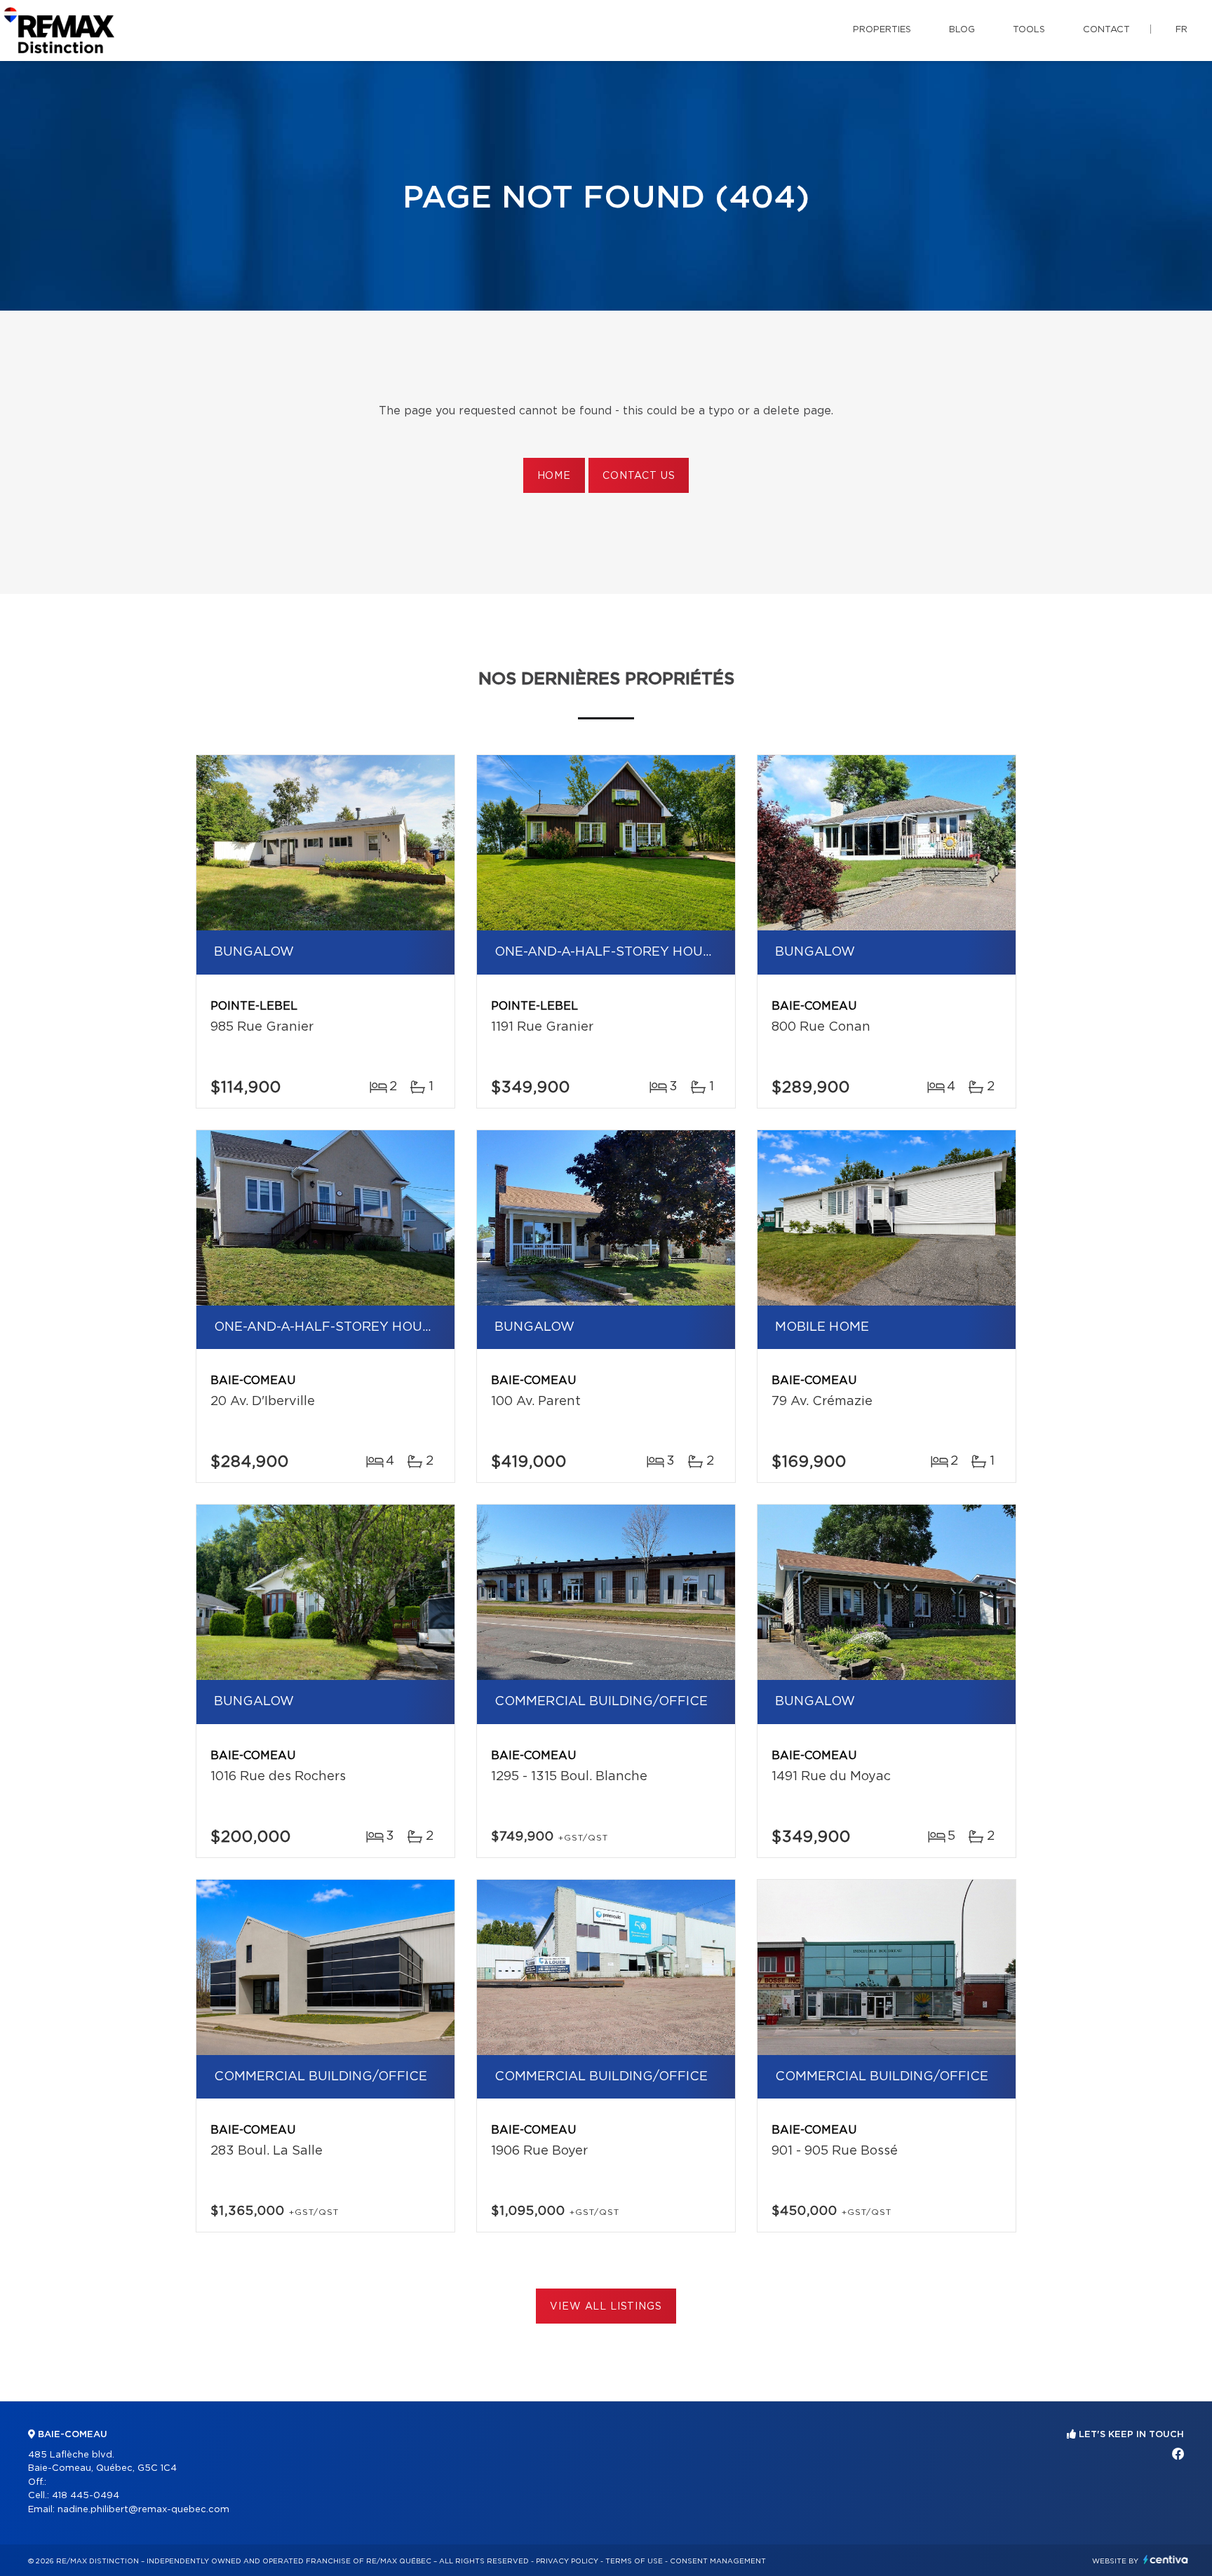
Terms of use (634, 2561)
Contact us (639, 476)
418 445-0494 (86, 2496)
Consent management (718, 2561)
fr (1181, 30)
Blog (962, 30)
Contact (1106, 30)
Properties (882, 30)
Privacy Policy (567, 2561)
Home (554, 476)
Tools (1029, 30)
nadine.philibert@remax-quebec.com (143, 2510)
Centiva (1166, 2560)
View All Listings (606, 2307)
